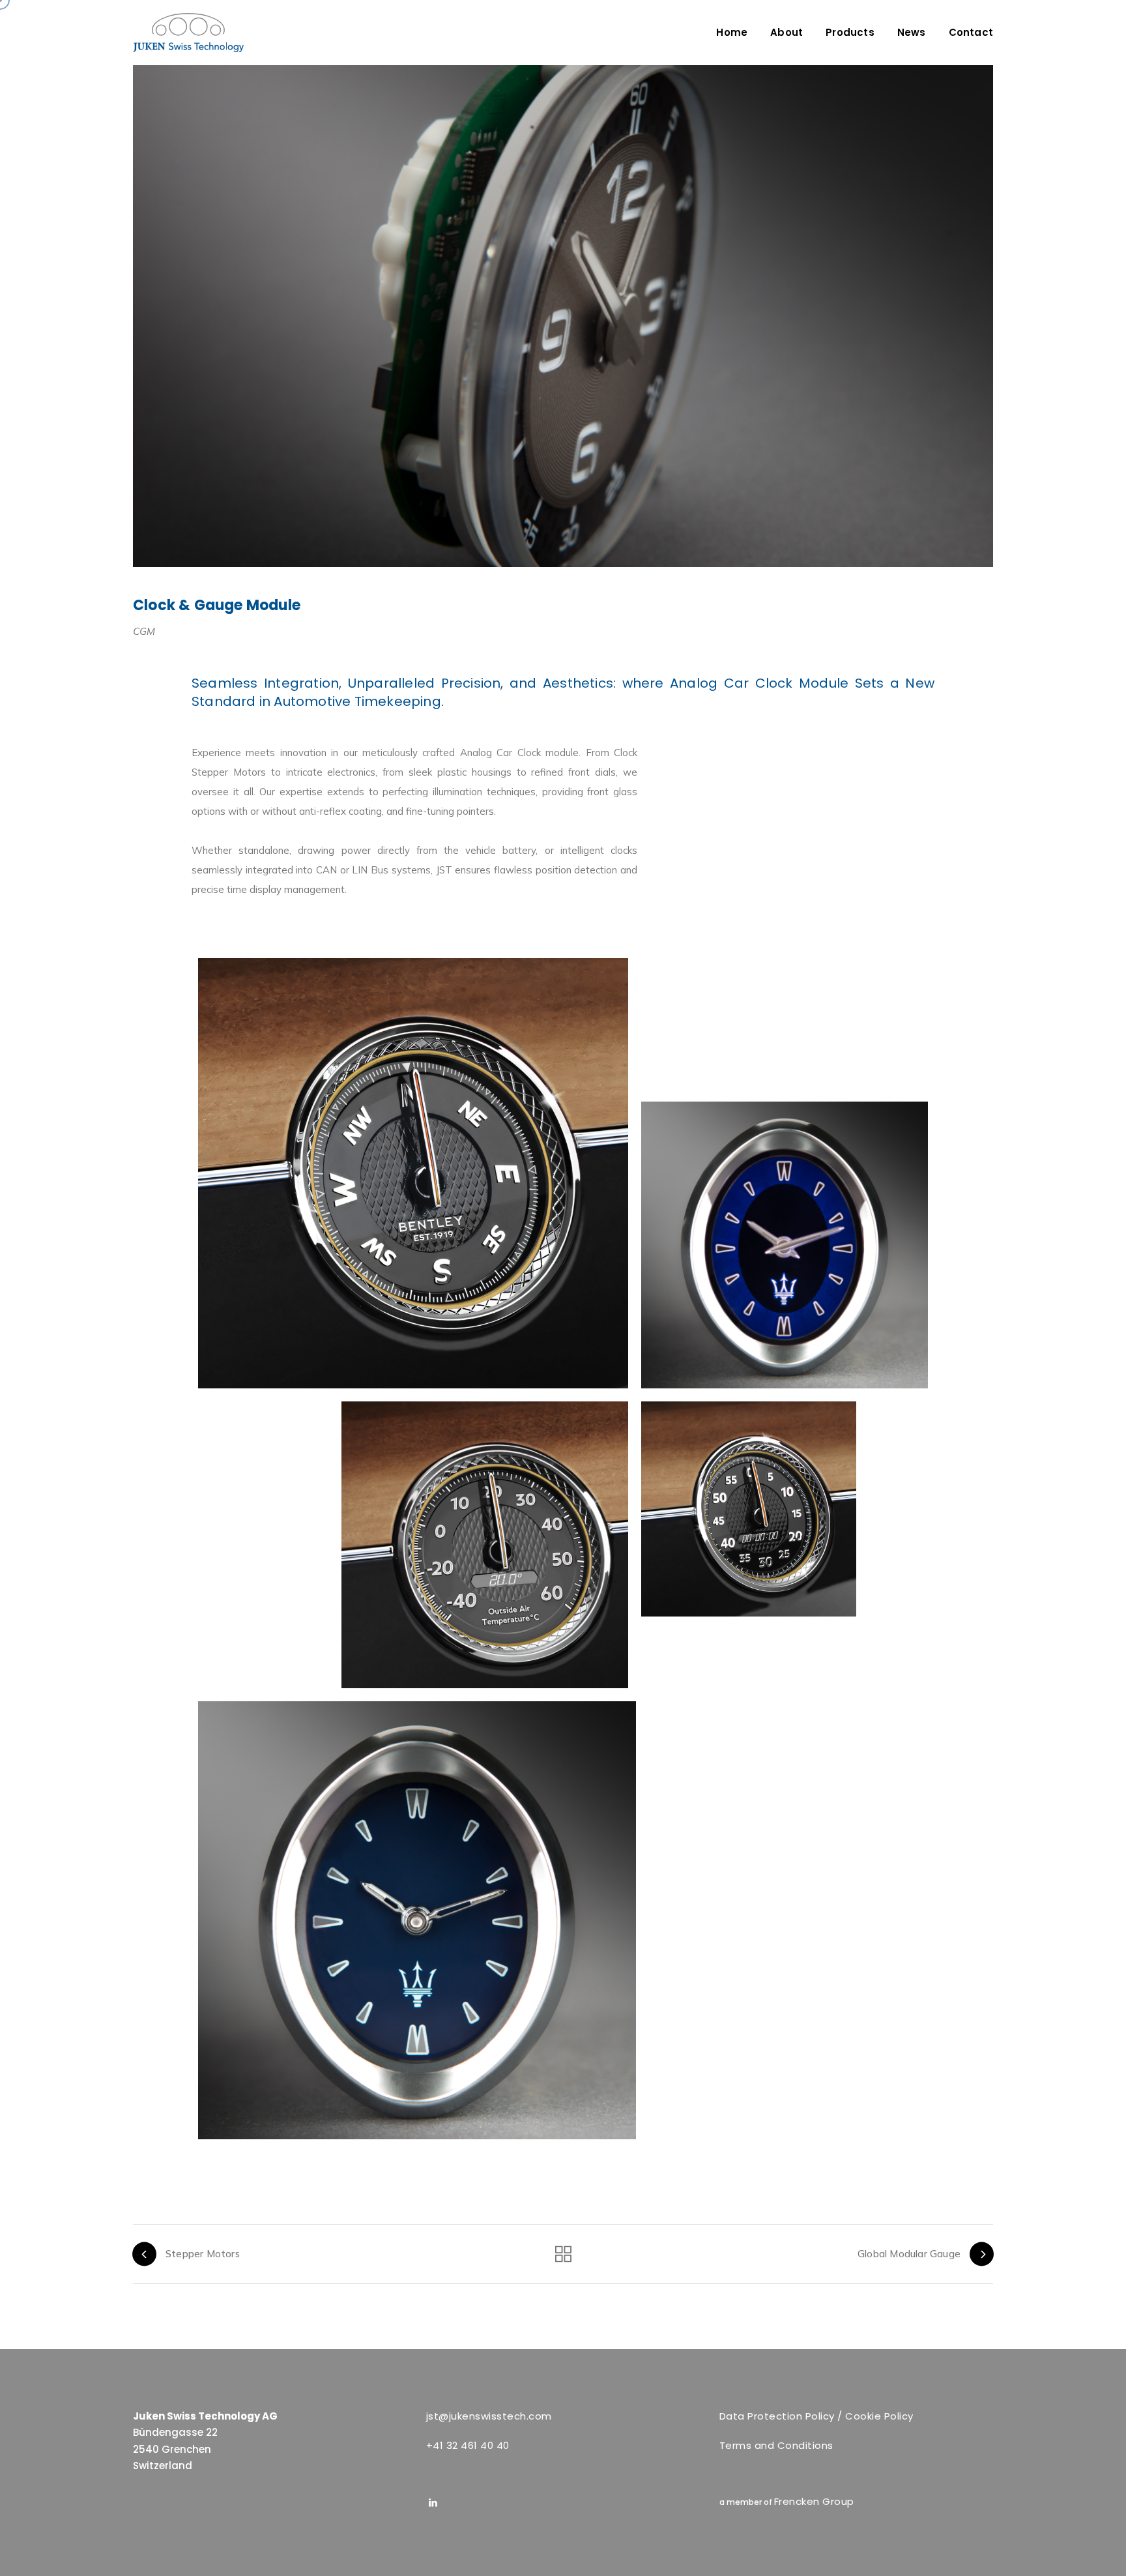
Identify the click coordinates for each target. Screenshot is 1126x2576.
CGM (144, 631)
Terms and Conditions (776, 2445)
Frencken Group (814, 2501)
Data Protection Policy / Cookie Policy (816, 2416)
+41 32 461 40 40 (468, 2445)
